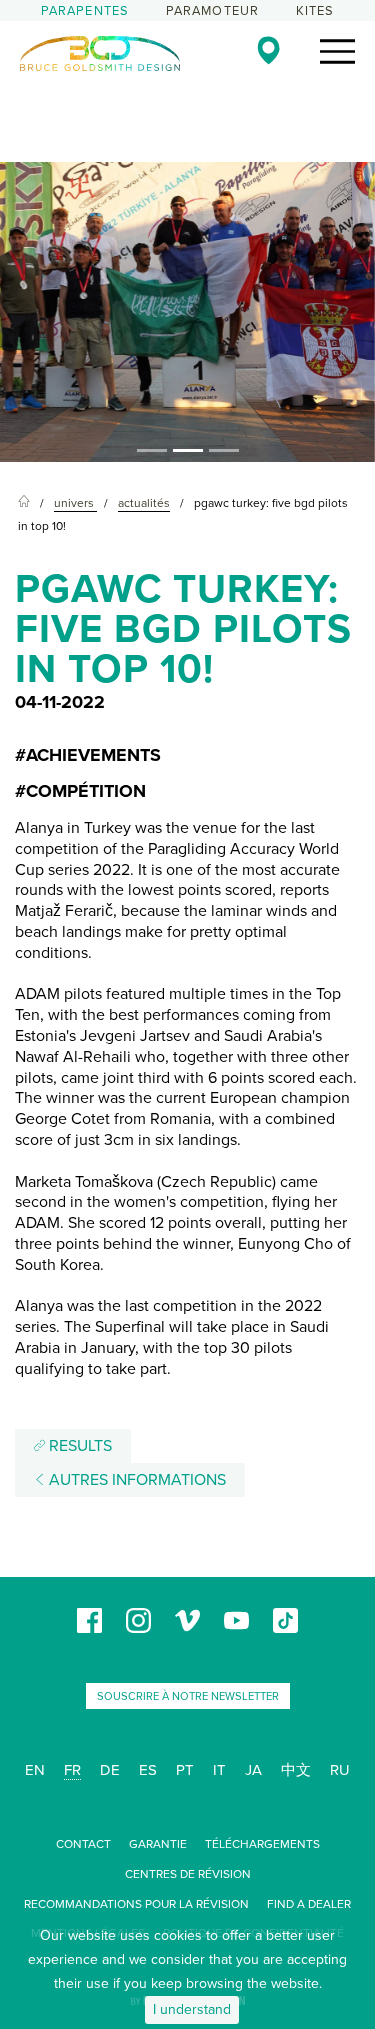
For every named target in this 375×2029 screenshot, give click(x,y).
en (35, 1770)
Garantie (158, 1844)
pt (185, 1770)
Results (78, 1446)
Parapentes (85, 11)
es (148, 1770)
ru (340, 1770)
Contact (83, 1844)
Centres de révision (188, 1874)
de (110, 1770)
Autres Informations (135, 1480)
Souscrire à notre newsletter (188, 1696)
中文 (296, 1770)
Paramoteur (213, 11)
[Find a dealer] (268, 50)
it (219, 1770)
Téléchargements (262, 1844)
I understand (192, 2009)
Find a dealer (309, 1904)
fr (72, 1770)
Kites (315, 11)
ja (253, 1770)
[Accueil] (24, 503)
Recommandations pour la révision (136, 1904)
